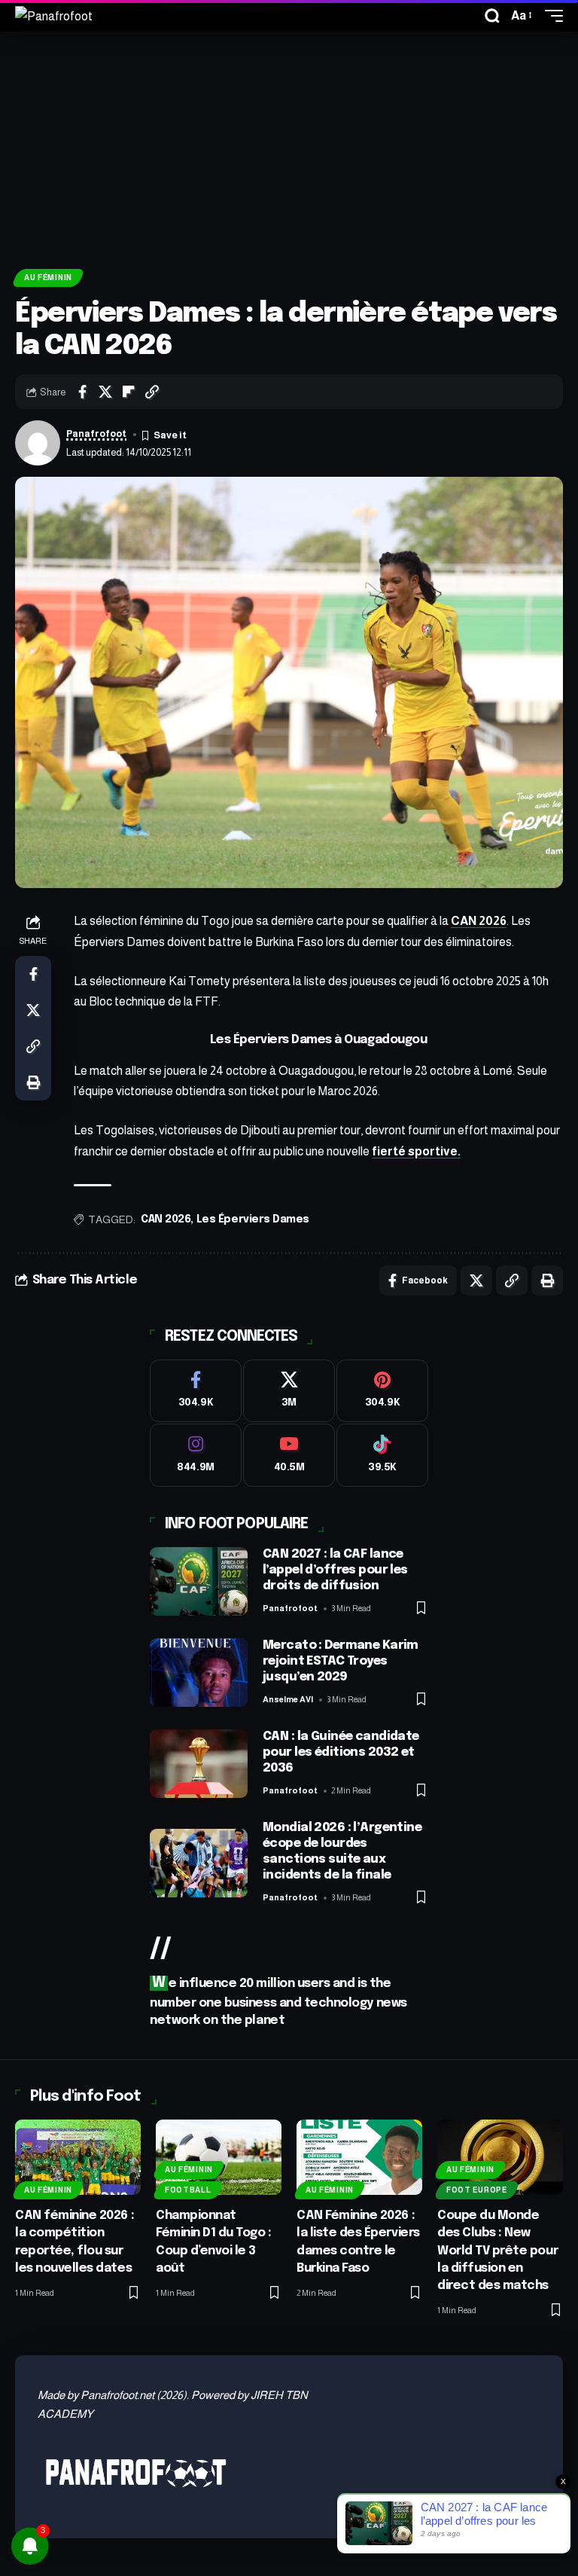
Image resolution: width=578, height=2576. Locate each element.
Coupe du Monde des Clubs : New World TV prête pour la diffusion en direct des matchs (497, 2251)
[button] (492, 16)
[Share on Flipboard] (129, 392)
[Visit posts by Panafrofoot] (38, 443)
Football (188, 2190)
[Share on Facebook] (82, 392)
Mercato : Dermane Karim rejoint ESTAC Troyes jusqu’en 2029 (341, 1661)
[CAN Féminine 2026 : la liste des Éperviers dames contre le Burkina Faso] (359, 2157)
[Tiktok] (382, 1455)
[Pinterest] (382, 1391)
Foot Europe (477, 2190)
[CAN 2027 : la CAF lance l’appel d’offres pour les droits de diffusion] (199, 1581)
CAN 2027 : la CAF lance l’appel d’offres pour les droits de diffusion (335, 1570)
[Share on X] (105, 392)
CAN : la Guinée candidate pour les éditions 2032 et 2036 (341, 1752)
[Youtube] (289, 1455)
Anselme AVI (288, 1699)
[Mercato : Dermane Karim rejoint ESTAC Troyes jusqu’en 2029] (199, 1673)
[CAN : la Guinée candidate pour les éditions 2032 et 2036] (199, 1764)
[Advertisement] (289, 145)
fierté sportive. (416, 1151)
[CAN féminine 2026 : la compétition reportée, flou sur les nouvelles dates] (78, 2157)
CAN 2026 (479, 921)
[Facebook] (196, 1391)
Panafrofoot (96, 434)
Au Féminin (48, 278)
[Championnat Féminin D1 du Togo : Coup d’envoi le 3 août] (219, 2157)
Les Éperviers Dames (253, 1219)
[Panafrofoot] (54, 16)
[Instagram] (196, 1455)
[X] (289, 1391)
